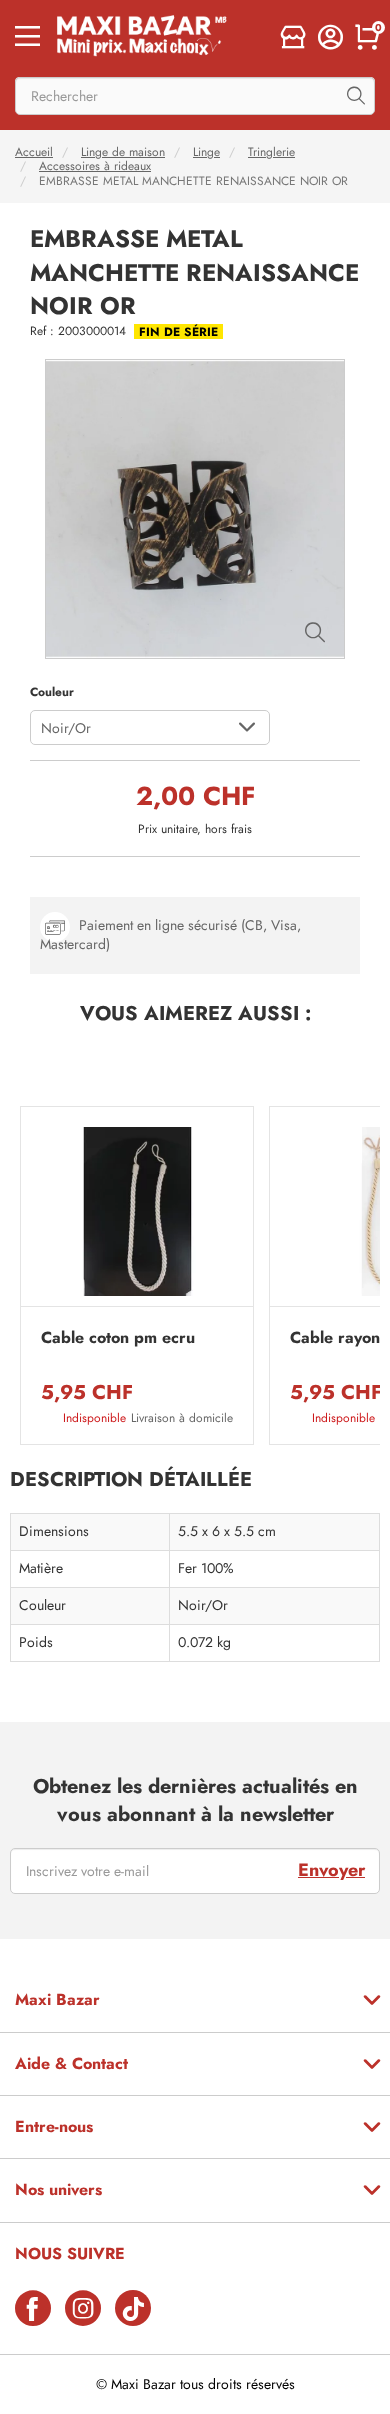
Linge (206, 152)
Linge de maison (123, 152)
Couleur (52, 692)
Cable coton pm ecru (118, 1338)
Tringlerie (271, 152)
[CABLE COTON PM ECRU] (137, 1211)
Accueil (34, 152)
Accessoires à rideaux (95, 166)
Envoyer (331, 1870)
